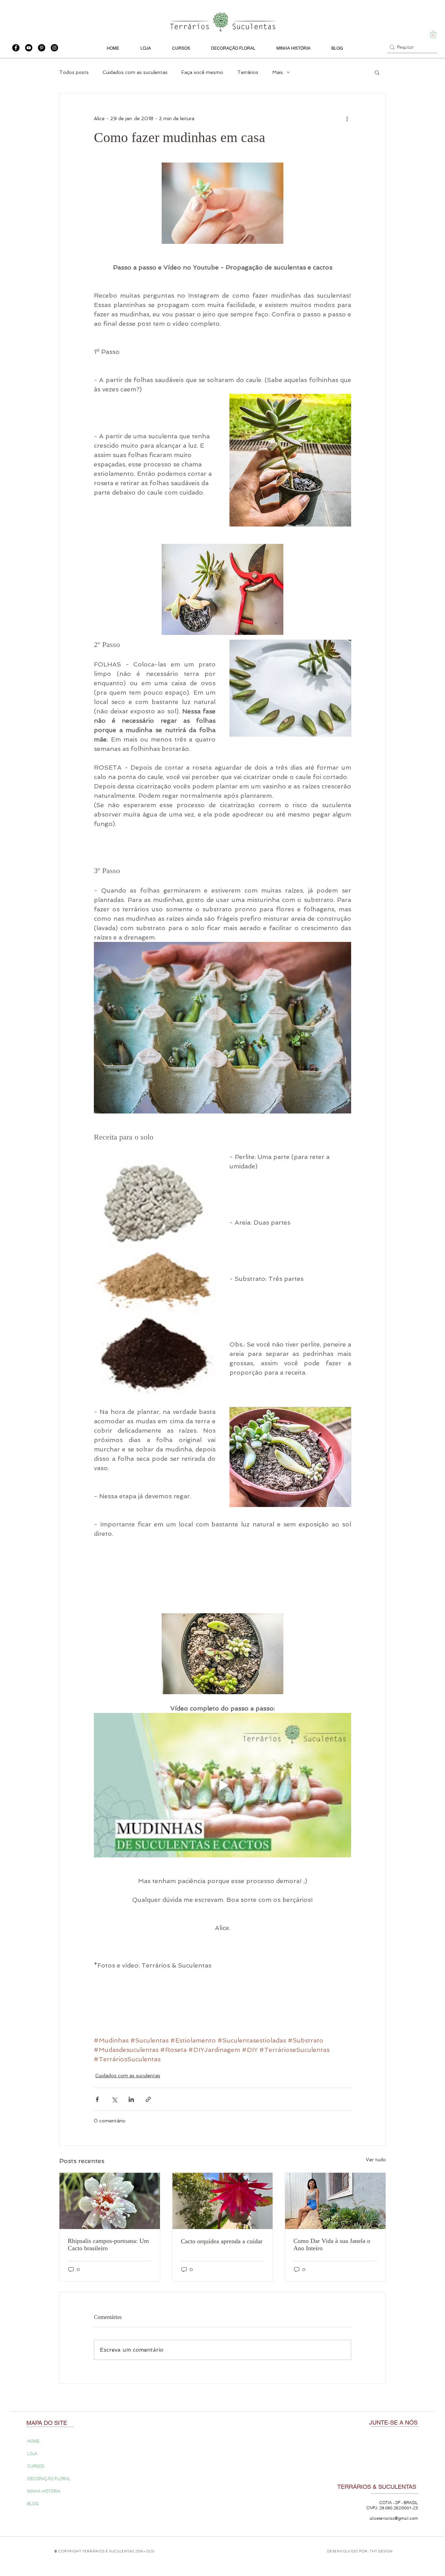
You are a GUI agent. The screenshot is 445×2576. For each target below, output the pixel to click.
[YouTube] (29, 48)
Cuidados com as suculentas (135, 72)
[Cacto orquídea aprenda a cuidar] (223, 2201)
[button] (433, 34)
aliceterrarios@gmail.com (394, 2518)
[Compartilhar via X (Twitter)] (114, 2099)
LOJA (32, 2454)
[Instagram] (54, 48)
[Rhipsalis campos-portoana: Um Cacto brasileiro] (110, 2201)
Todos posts (74, 72)
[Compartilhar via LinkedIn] (131, 2099)
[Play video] (222, 1785)
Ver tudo (376, 2160)
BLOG (33, 2504)
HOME (33, 2441)
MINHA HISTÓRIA (44, 2491)
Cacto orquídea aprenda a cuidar (222, 2241)
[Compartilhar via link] (148, 2099)
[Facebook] (16, 48)
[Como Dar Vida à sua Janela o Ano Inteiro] (335, 2201)
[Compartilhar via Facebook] (97, 2099)
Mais (278, 72)
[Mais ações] (347, 118)
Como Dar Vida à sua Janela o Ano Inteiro (332, 2244)
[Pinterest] (42, 48)
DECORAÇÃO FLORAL (49, 2479)
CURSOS (36, 2466)
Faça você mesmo (202, 72)
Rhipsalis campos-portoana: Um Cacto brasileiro (108, 2244)
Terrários (248, 72)
